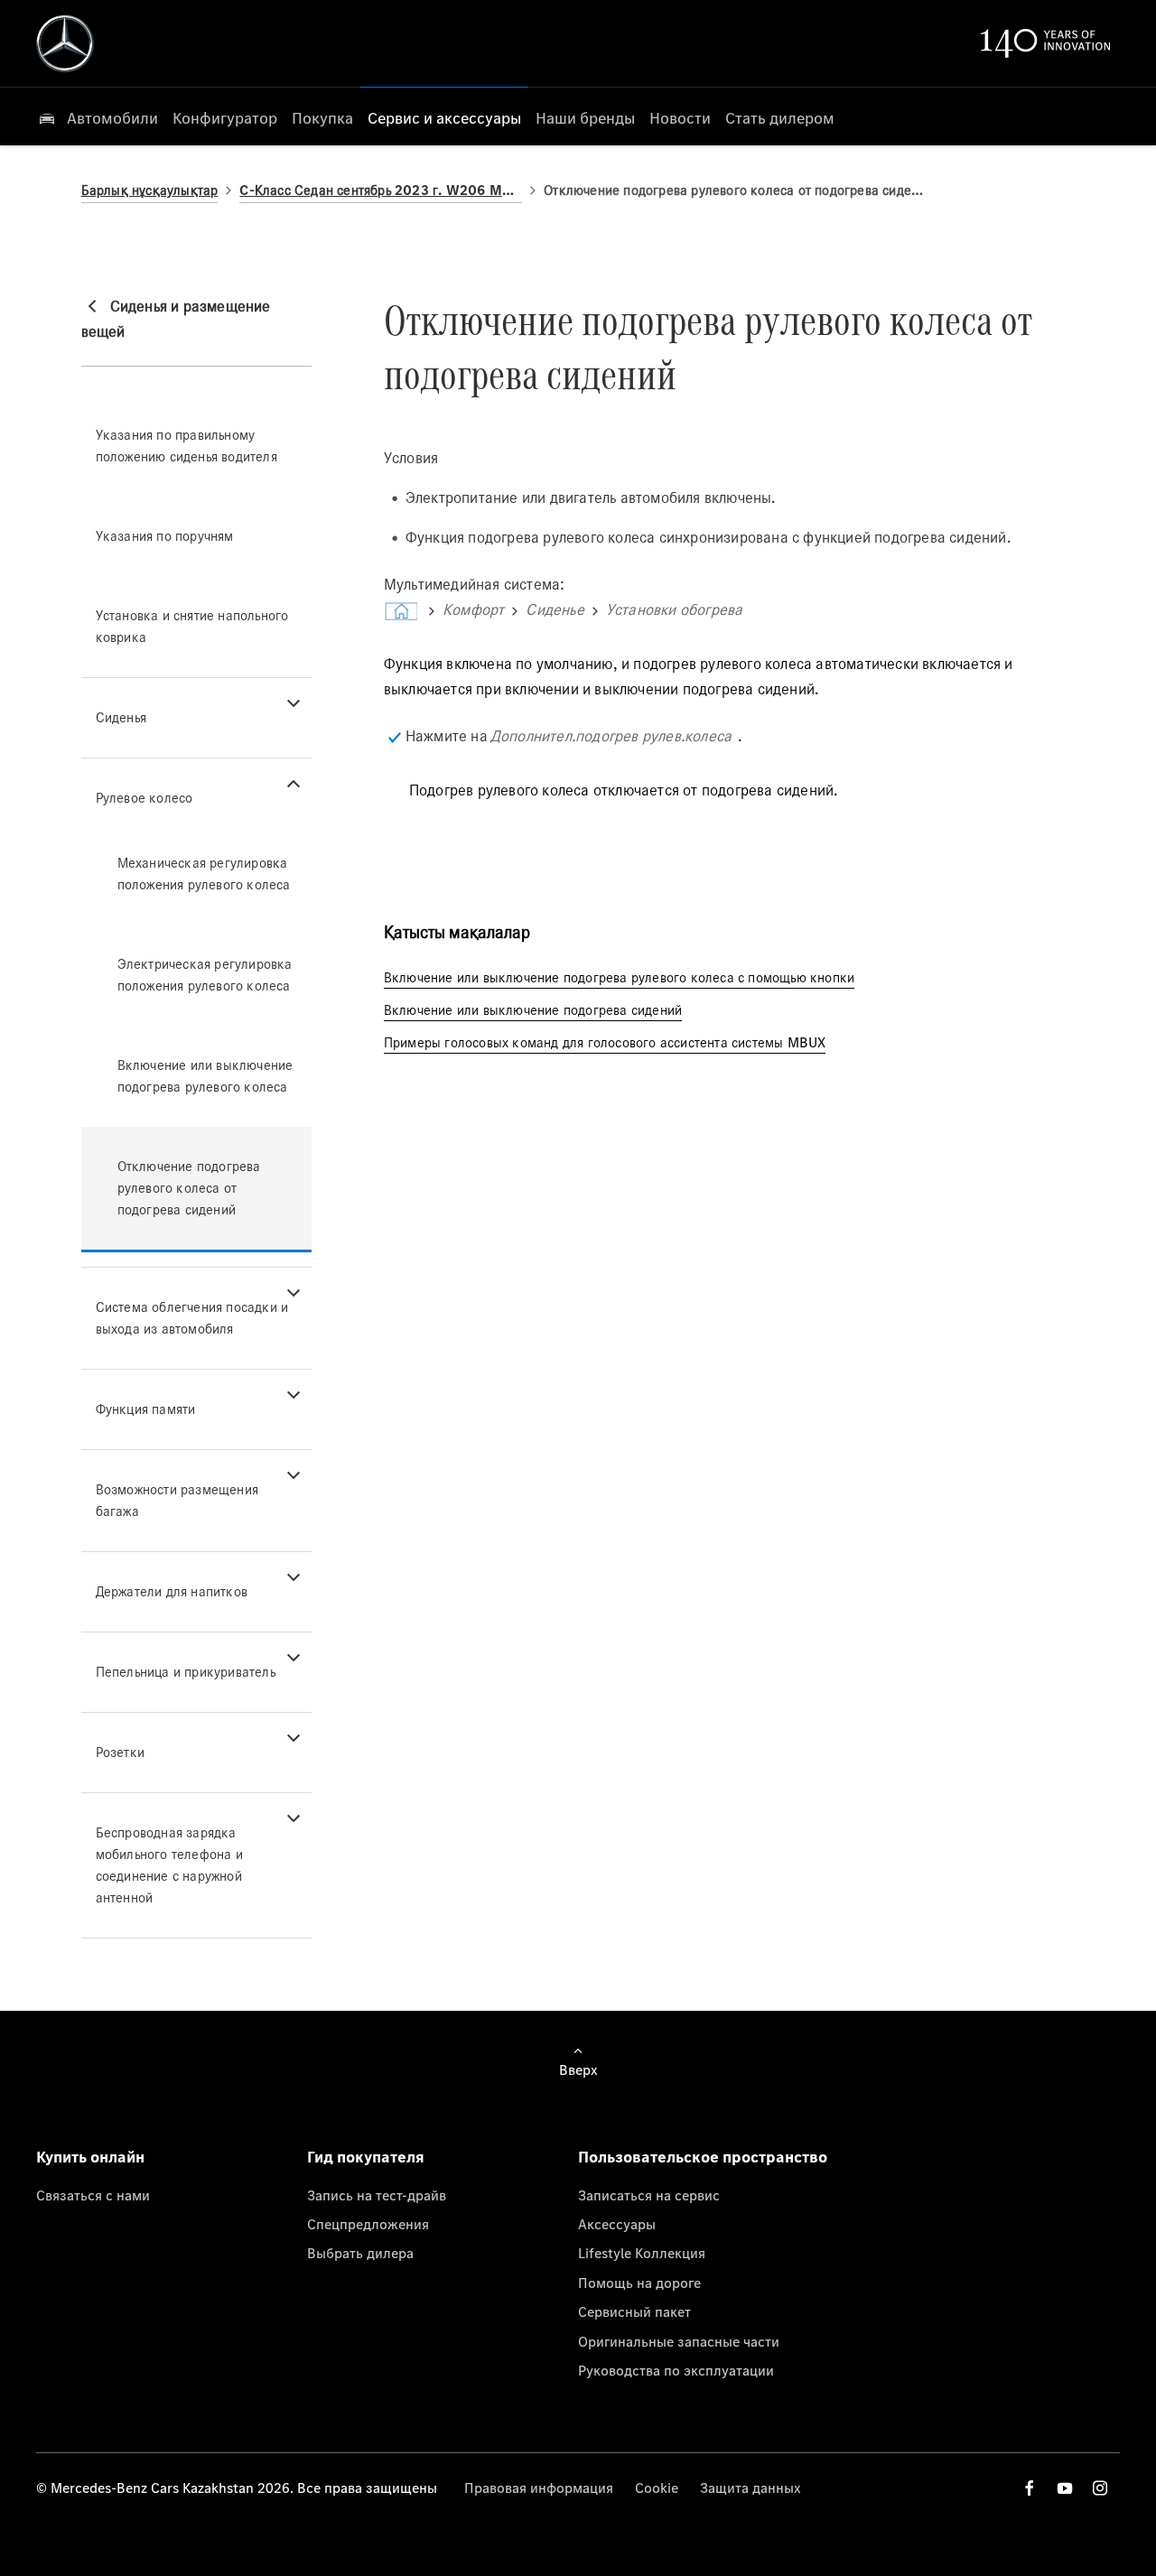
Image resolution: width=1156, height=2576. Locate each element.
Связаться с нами (93, 2195)
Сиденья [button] (121, 717)
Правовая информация (539, 2488)
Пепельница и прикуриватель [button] (186, 1672)
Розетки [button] (120, 1752)
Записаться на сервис (649, 2195)
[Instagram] (1100, 2488)
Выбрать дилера (360, 2253)
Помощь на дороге (639, 2283)
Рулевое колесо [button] (144, 798)
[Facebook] (1030, 2488)
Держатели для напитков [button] (172, 1591)
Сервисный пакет (634, 2311)
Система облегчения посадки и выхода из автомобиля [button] (192, 1318)
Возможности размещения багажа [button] (177, 1500)
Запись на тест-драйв (377, 2195)
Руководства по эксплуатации (676, 2370)
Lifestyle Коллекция (642, 2253)
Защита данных (750, 2488)
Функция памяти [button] (146, 1409)
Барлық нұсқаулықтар (150, 190)
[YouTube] (1065, 2488)
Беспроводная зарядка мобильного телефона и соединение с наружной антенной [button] (169, 1865)
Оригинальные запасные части (679, 2341)
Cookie (657, 2488)
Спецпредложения (368, 2224)
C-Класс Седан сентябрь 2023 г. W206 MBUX (381, 190)
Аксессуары (617, 2224)
